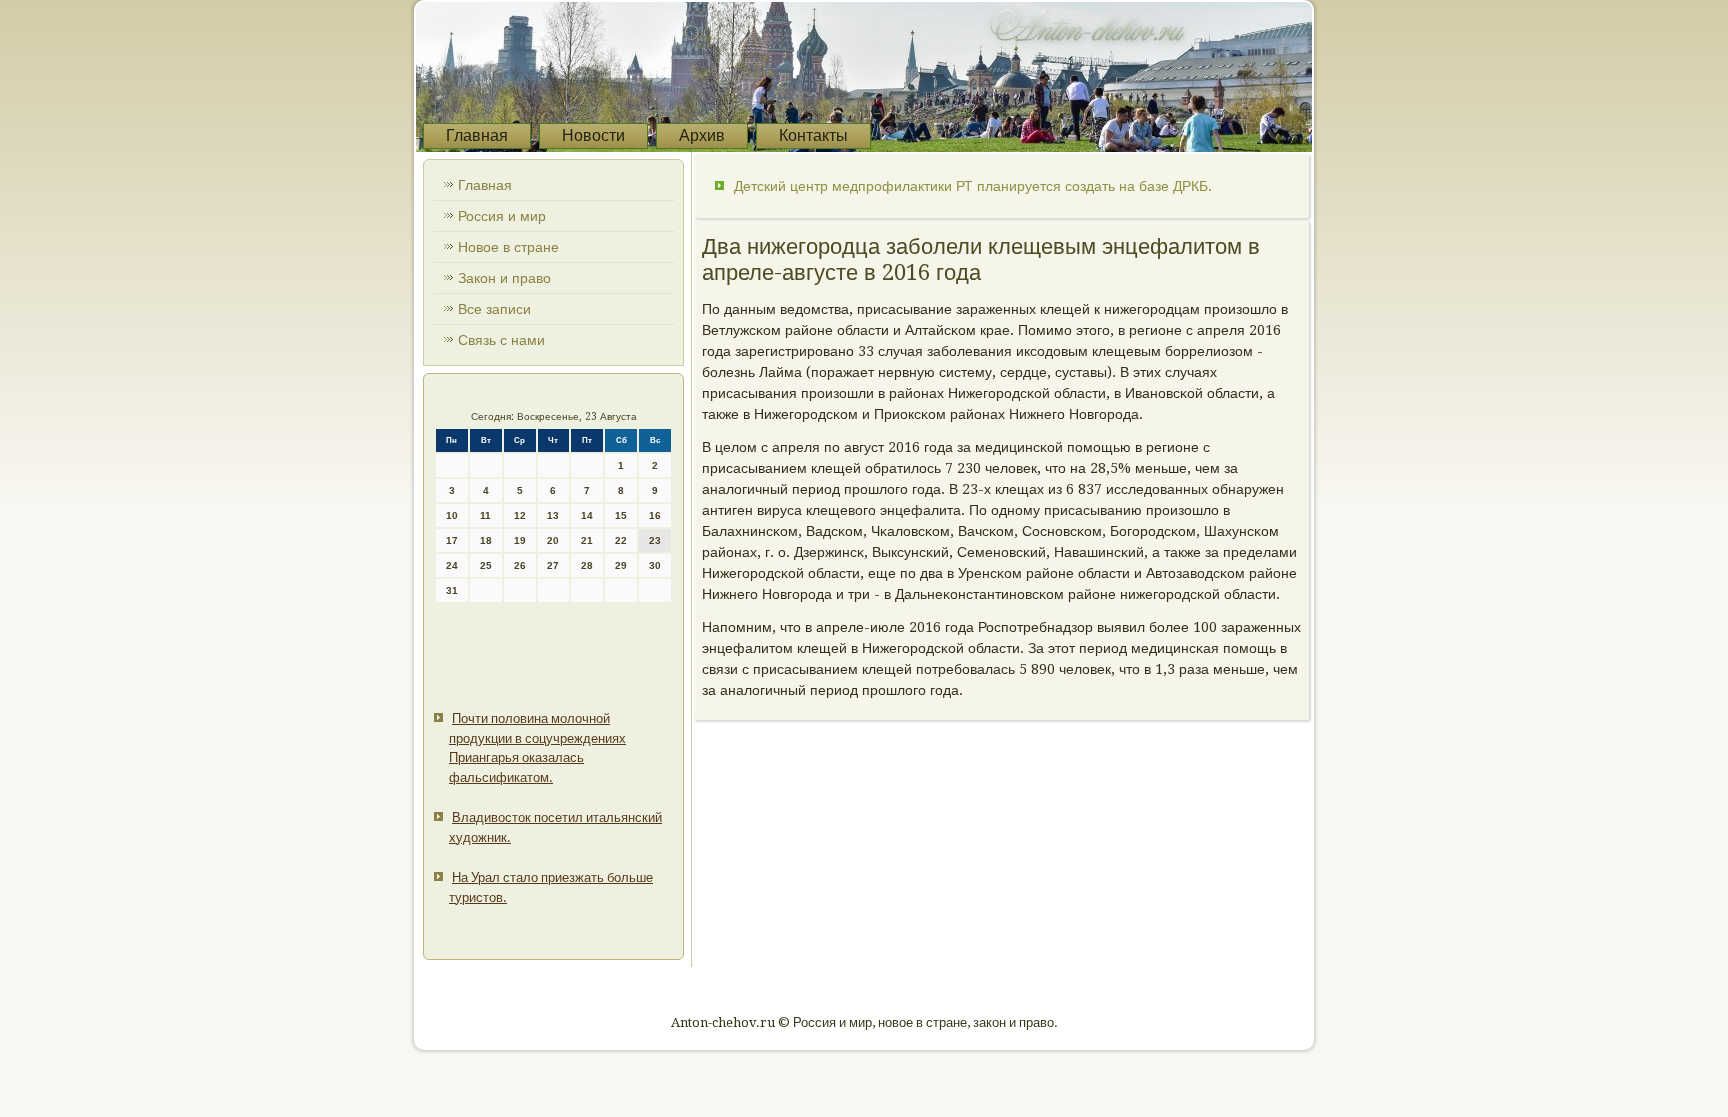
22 (621, 540)
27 (553, 565)
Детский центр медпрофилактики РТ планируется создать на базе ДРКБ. (973, 186)
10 (452, 515)
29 (621, 565)
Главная (477, 135)
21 (587, 540)
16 (655, 515)
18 (486, 540)
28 (587, 565)
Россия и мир (502, 216)
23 (655, 540)
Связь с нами (501, 340)
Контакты (813, 135)
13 (553, 515)
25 (486, 565)
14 (587, 515)
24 (452, 565)
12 (520, 515)
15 (621, 515)
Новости (593, 135)
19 (520, 540)
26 (520, 565)
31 (452, 590)
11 (485, 515)
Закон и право (504, 278)
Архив (702, 135)
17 (452, 540)
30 (655, 565)
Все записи (494, 309)
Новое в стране (508, 247)
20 (553, 540)
